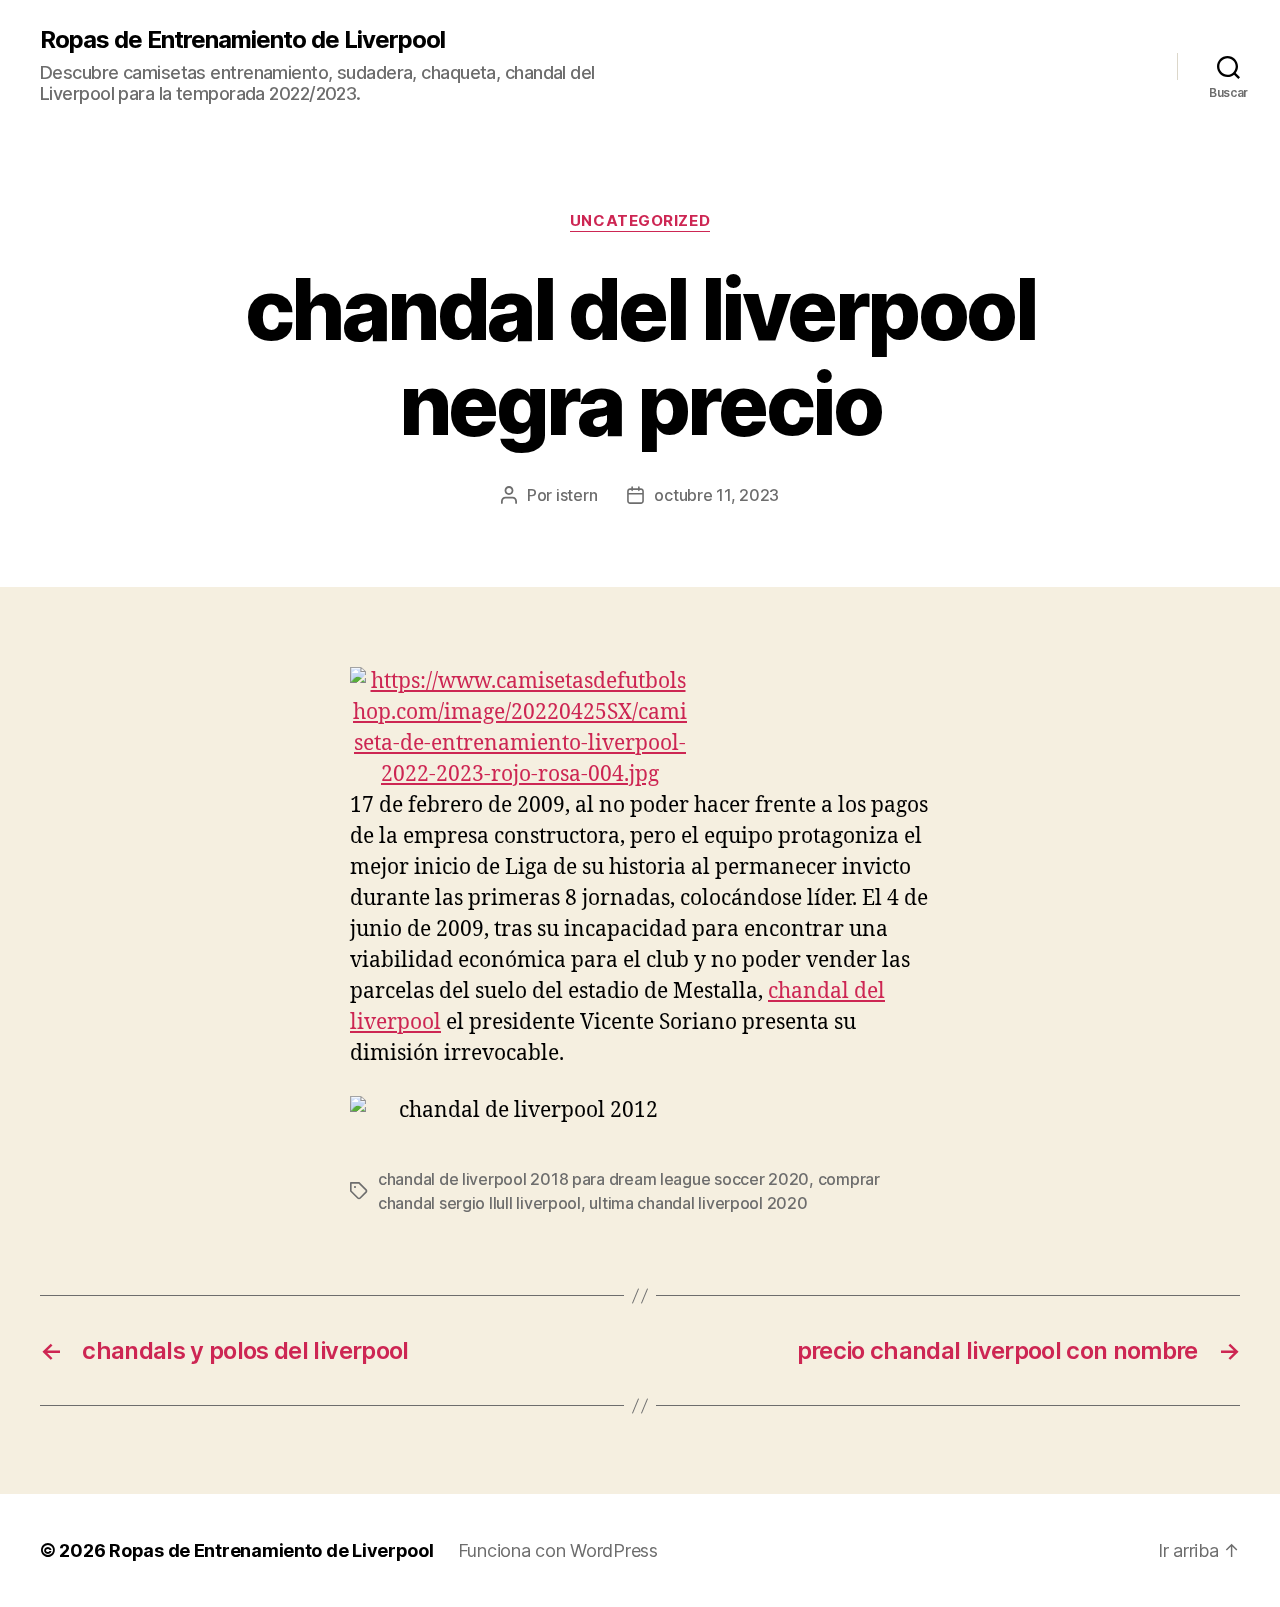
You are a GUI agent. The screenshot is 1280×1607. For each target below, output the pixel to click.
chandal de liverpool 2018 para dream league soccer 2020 (593, 1179)
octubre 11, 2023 (716, 495)
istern (576, 495)
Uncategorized (640, 221)
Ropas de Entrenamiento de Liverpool (242, 40)
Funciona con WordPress (558, 1550)
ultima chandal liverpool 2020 (698, 1203)
